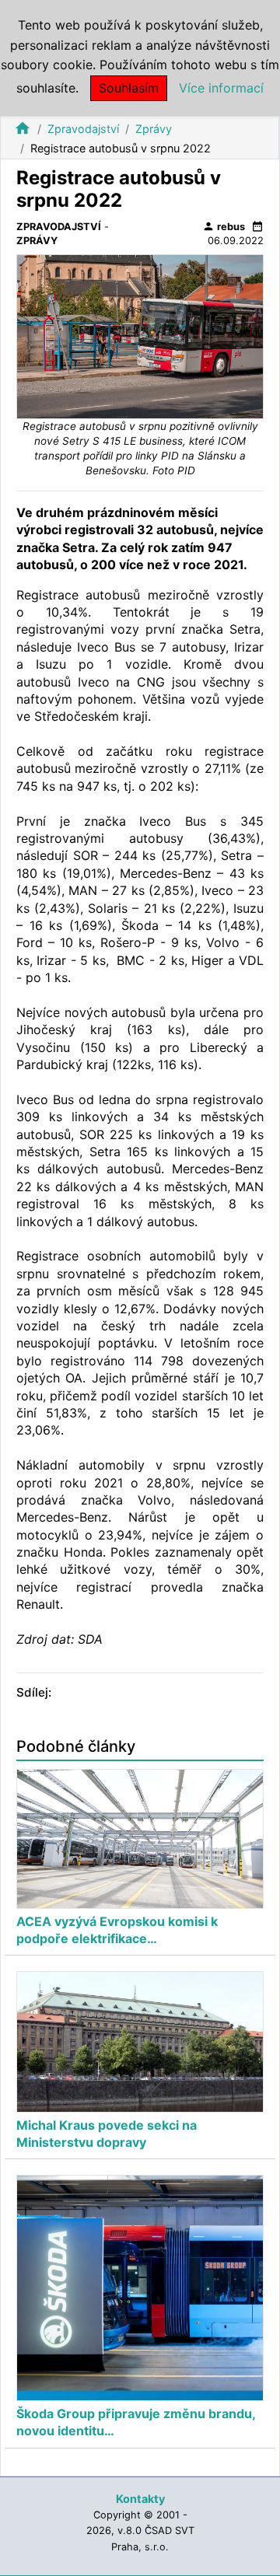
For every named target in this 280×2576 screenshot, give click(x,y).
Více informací (221, 88)
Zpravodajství (83, 129)
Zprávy (154, 129)
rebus (224, 226)
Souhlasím (129, 88)
